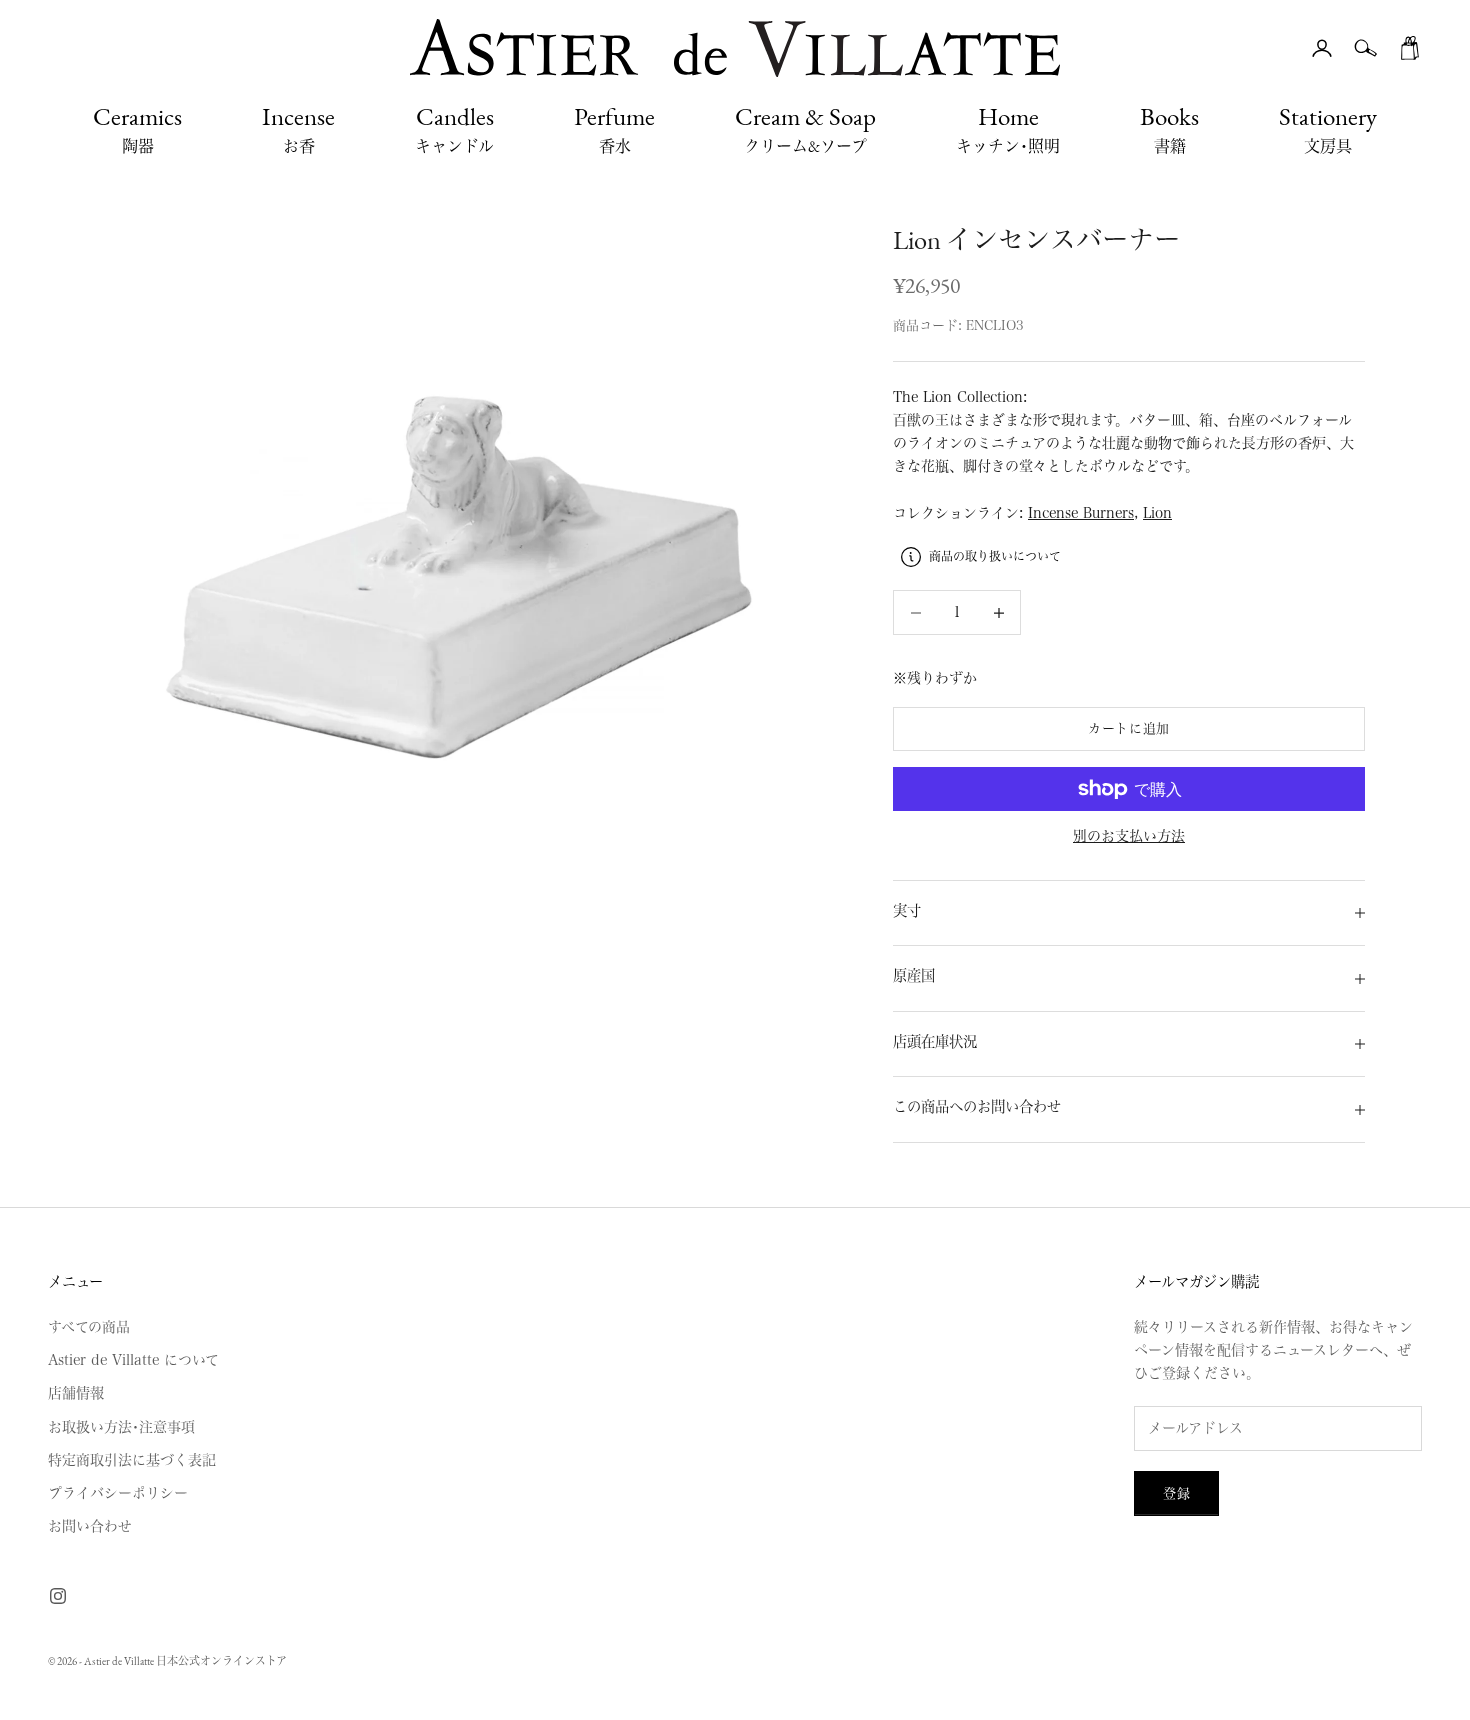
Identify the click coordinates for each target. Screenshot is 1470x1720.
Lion (1157, 513)
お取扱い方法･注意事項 (121, 1427)
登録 (1176, 1493)
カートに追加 (1129, 728)
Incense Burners (1081, 513)
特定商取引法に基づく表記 (132, 1460)
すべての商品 (89, 1327)
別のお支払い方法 (1129, 836)
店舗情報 (76, 1393)
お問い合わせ (90, 1526)
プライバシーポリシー (118, 1493)
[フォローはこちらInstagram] (58, 1596)
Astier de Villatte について (133, 1360)
